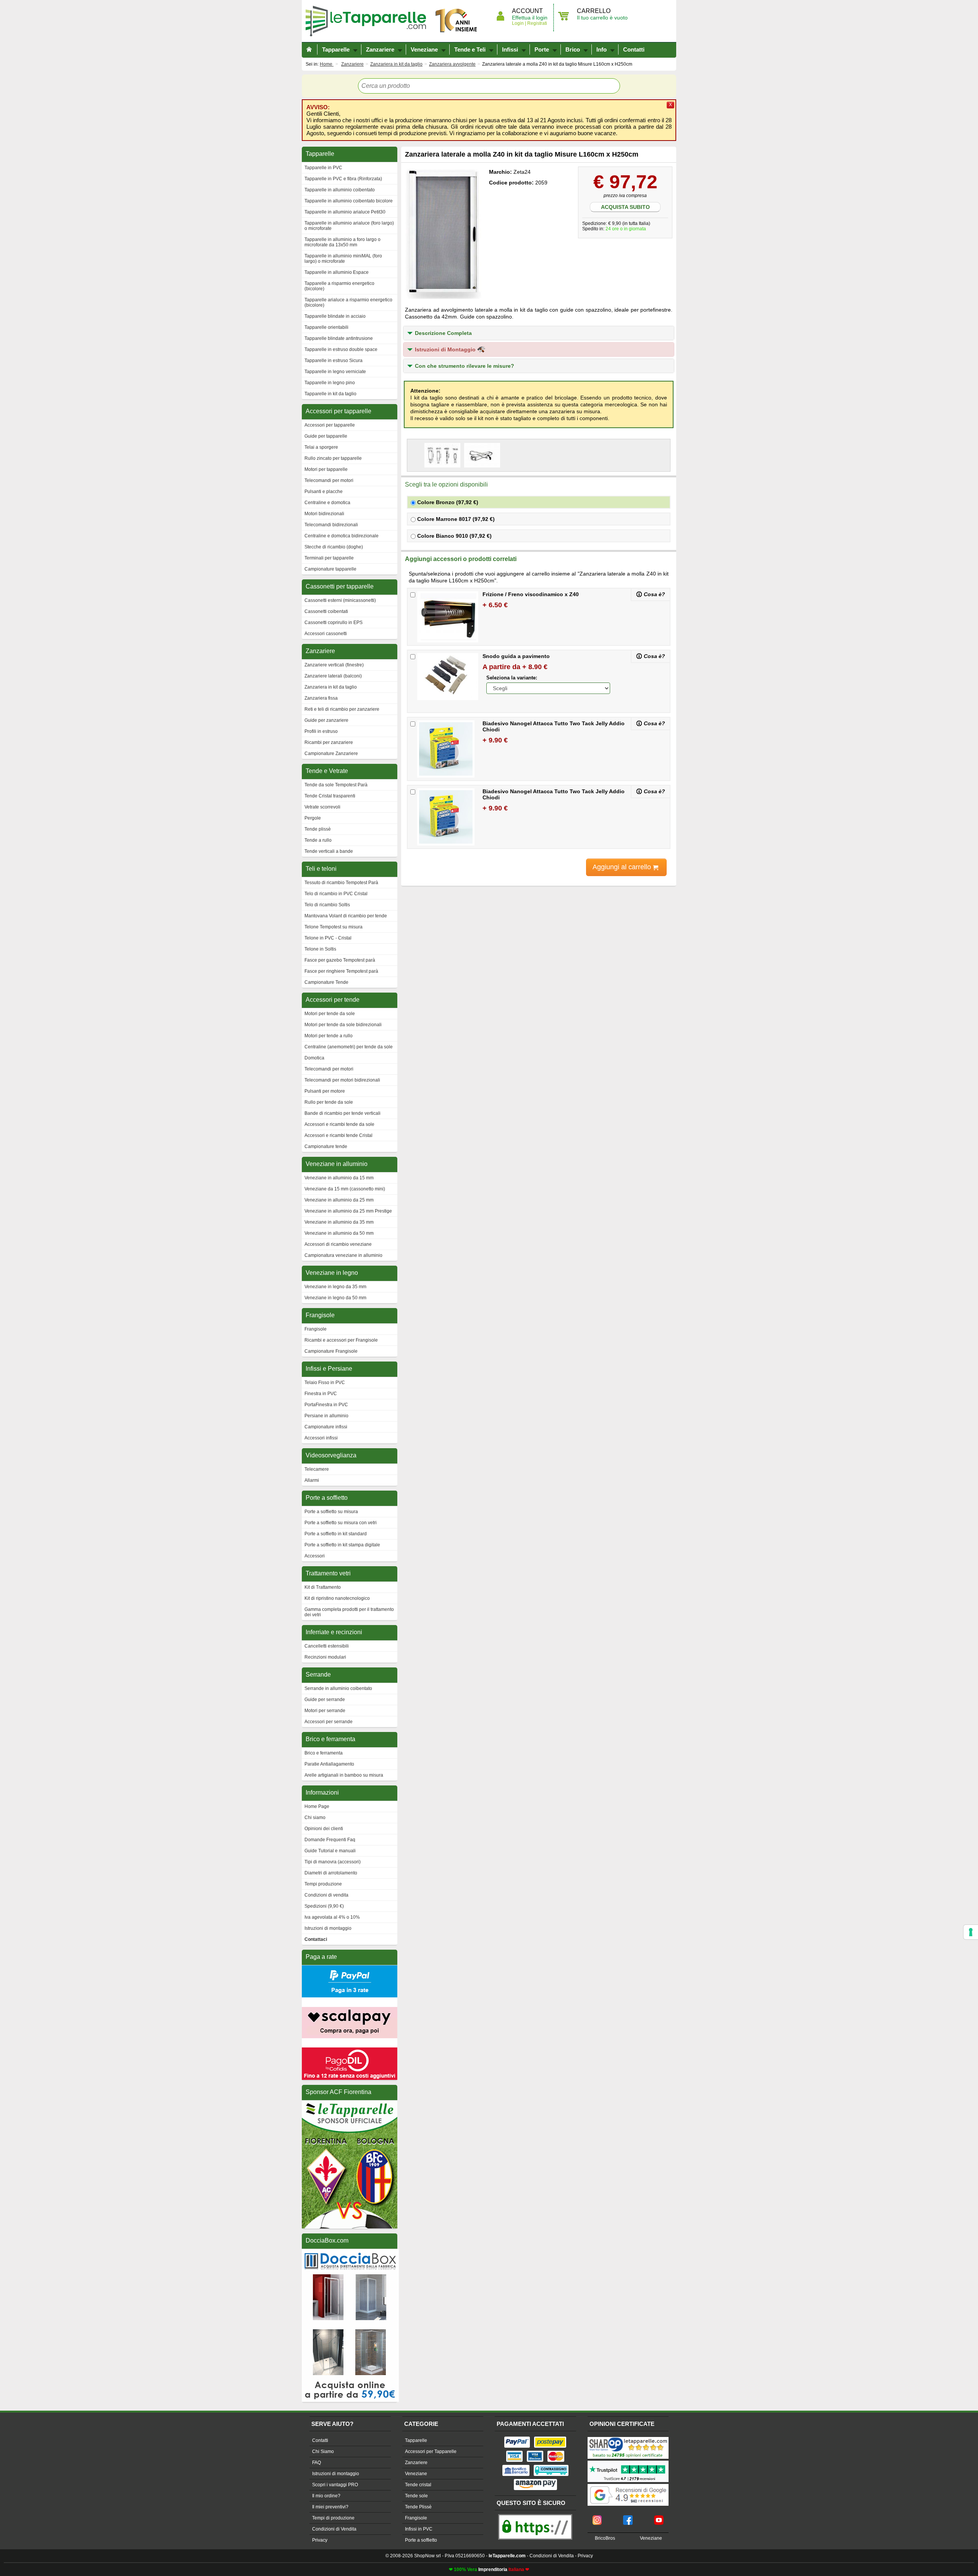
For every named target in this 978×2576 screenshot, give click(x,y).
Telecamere (317, 1469)
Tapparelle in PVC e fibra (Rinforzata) (343, 179)
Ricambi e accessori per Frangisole (341, 1340)
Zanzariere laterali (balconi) (333, 676)
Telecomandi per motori (329, 480)
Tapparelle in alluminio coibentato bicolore (349, 201)
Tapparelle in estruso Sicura (334, 361)
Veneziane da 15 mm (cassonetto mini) (345, 1189)
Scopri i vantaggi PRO (335, 2485)
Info (602, 49)
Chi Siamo (323, 2451)
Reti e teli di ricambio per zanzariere (342, 709)
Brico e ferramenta (324, 1753)
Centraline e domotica (327, 503)
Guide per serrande (325, 1700)
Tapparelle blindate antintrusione (339, 338)
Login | (519, 23)
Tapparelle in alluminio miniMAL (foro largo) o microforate (343, 259)
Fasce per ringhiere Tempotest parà (341, 971)
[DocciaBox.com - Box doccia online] (350, 2252)
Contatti (634, 49)
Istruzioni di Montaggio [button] (446, 349)
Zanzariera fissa (321, 698)
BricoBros (605, 2538)
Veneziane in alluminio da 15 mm (339, 1178)
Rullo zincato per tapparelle (333, 458)
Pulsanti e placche (324, 492)
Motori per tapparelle (326, 469)
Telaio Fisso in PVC (325, 1383)
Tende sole (416, 2496)
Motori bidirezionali (324, 514)
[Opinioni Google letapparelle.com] (628, 2485)
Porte (542, 49)
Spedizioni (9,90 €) (324, 1906)
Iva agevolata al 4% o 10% (332, 1917)
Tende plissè (318, 829)
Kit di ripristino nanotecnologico (337, 1598)
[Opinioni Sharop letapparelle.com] (628, 2438)
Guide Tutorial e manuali (330, 1851)
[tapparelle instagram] (597, 2518)
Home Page (317, 1806)
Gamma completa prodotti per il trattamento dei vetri (349, 1612)
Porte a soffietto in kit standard (336, 1534)
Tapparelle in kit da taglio (330, 394)
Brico (573, 49)
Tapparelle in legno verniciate (335, 372)
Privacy (320, 2540)
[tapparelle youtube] (659, 2518)
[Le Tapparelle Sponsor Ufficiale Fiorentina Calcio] (350, 2104)
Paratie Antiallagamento (329, 1764)
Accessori (315, 1556)
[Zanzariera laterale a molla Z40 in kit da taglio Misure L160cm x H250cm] (443, 233)
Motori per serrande (325, 1711)
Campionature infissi (326, 1427)
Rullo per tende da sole (329, 1102)
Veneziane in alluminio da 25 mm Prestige (348, 1211)
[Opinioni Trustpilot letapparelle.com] (628, 2461)
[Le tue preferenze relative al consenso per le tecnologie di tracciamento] (971, 1932)
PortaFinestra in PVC (326, 1405)
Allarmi (312, 1480)
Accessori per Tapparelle (431, 2451)
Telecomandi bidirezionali (331, 525)
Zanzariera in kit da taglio (331, 687)
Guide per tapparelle (326, 436)
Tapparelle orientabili (326, 327)
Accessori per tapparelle (330, 425)
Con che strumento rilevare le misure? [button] (465, 366)
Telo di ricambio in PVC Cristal (336, 894)
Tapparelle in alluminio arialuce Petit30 (345, 212)
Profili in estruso (321, 731)
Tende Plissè (418, 2507)
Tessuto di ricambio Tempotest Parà (341, 883)
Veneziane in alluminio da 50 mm (339, 1233)
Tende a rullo (318, 840)
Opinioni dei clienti (324, 1829)
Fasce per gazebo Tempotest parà (340, 960)
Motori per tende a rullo (329, 1036)
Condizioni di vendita (326, 1895)
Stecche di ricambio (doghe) (334, 547)
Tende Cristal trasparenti (330, 796)
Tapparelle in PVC (323, 168)
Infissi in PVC (419, 2529)
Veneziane (424, 49)
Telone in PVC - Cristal (328, 938)
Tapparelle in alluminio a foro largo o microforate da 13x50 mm (342, 242)
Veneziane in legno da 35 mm (335, 1287)
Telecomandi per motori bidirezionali (342, 1080)
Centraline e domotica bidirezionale (342, 536)
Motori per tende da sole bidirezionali (343, 1025)
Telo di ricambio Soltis (327, 905)
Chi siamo (315, 1818)
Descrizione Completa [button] (443, 333)
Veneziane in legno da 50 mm (335, 1298)
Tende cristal (418, 2485)
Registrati (537, 23)
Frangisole (316, 1329)
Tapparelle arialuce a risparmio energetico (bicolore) (348, 302)
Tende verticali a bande (329, 851)
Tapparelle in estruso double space (341, 349)
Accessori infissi (321, 1438)
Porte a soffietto (421, 2540)
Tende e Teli (470, 49)
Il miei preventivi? (330, 2507)
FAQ (317, 2463)
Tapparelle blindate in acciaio (335, 316)
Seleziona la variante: (512, 678)
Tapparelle (369, 21)
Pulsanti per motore (325, 1091)
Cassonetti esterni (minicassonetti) (340, 600)
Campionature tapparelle (330, 569)
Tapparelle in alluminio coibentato (340, 190)
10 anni (457, 21)
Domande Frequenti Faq (330, 1840)
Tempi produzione (323, 1884)
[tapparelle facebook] (628, 2518)
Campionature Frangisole (331, 1351)
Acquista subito (625, 207)
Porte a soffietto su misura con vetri (341, 1523)
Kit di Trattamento (323, 1587)
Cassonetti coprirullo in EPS (334, 623)
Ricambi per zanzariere (329, 742)
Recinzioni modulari (325, 1657)
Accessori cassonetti (326, 634)
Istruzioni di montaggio (328, 1928)
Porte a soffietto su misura (331, 1512)
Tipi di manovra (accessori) (333, 1862)
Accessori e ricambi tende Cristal (338, 1135)
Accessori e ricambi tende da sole (339, 1124)
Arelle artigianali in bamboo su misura (344, 1775)
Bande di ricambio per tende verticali (342, 1113)
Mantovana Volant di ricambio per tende (346, 916)
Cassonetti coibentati (326, 611)
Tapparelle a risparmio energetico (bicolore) (339, 286)
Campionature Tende (326, 982)
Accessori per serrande (329, 1722)
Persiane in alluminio (326, 1416)
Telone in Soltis (320, 949)
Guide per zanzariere (326, 720)
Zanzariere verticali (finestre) (334, 665)
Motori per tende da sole (330, 1014)
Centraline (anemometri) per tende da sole (349, 1047)
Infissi (510, 49)
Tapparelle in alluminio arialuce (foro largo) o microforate (349, 226)
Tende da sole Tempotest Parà (336, 785)
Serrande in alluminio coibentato (338, 1688)
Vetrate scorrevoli (322, 807)
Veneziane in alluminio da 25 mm (339, 1200)
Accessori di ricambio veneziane (338, 1244)
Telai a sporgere (321, 447)
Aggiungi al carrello (623, 867)
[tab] (539, 333)
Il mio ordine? (326, 2496)
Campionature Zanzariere (331, 754)
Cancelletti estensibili (327, 1646)
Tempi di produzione (333, 2518)
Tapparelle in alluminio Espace (337, 272)
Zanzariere (380, 49)
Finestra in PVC (321, 1394)
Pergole (313, 818)
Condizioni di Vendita (334, 2529)
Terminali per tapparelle (329, 558)
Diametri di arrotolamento (331, 1873)
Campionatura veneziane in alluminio (343, 1255)
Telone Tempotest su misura (334, 927)
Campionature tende (326, 1147)
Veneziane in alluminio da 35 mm (339, 1222)
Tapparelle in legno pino (330, 383)
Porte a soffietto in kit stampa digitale (342, 1545)
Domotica (314, 1058)
